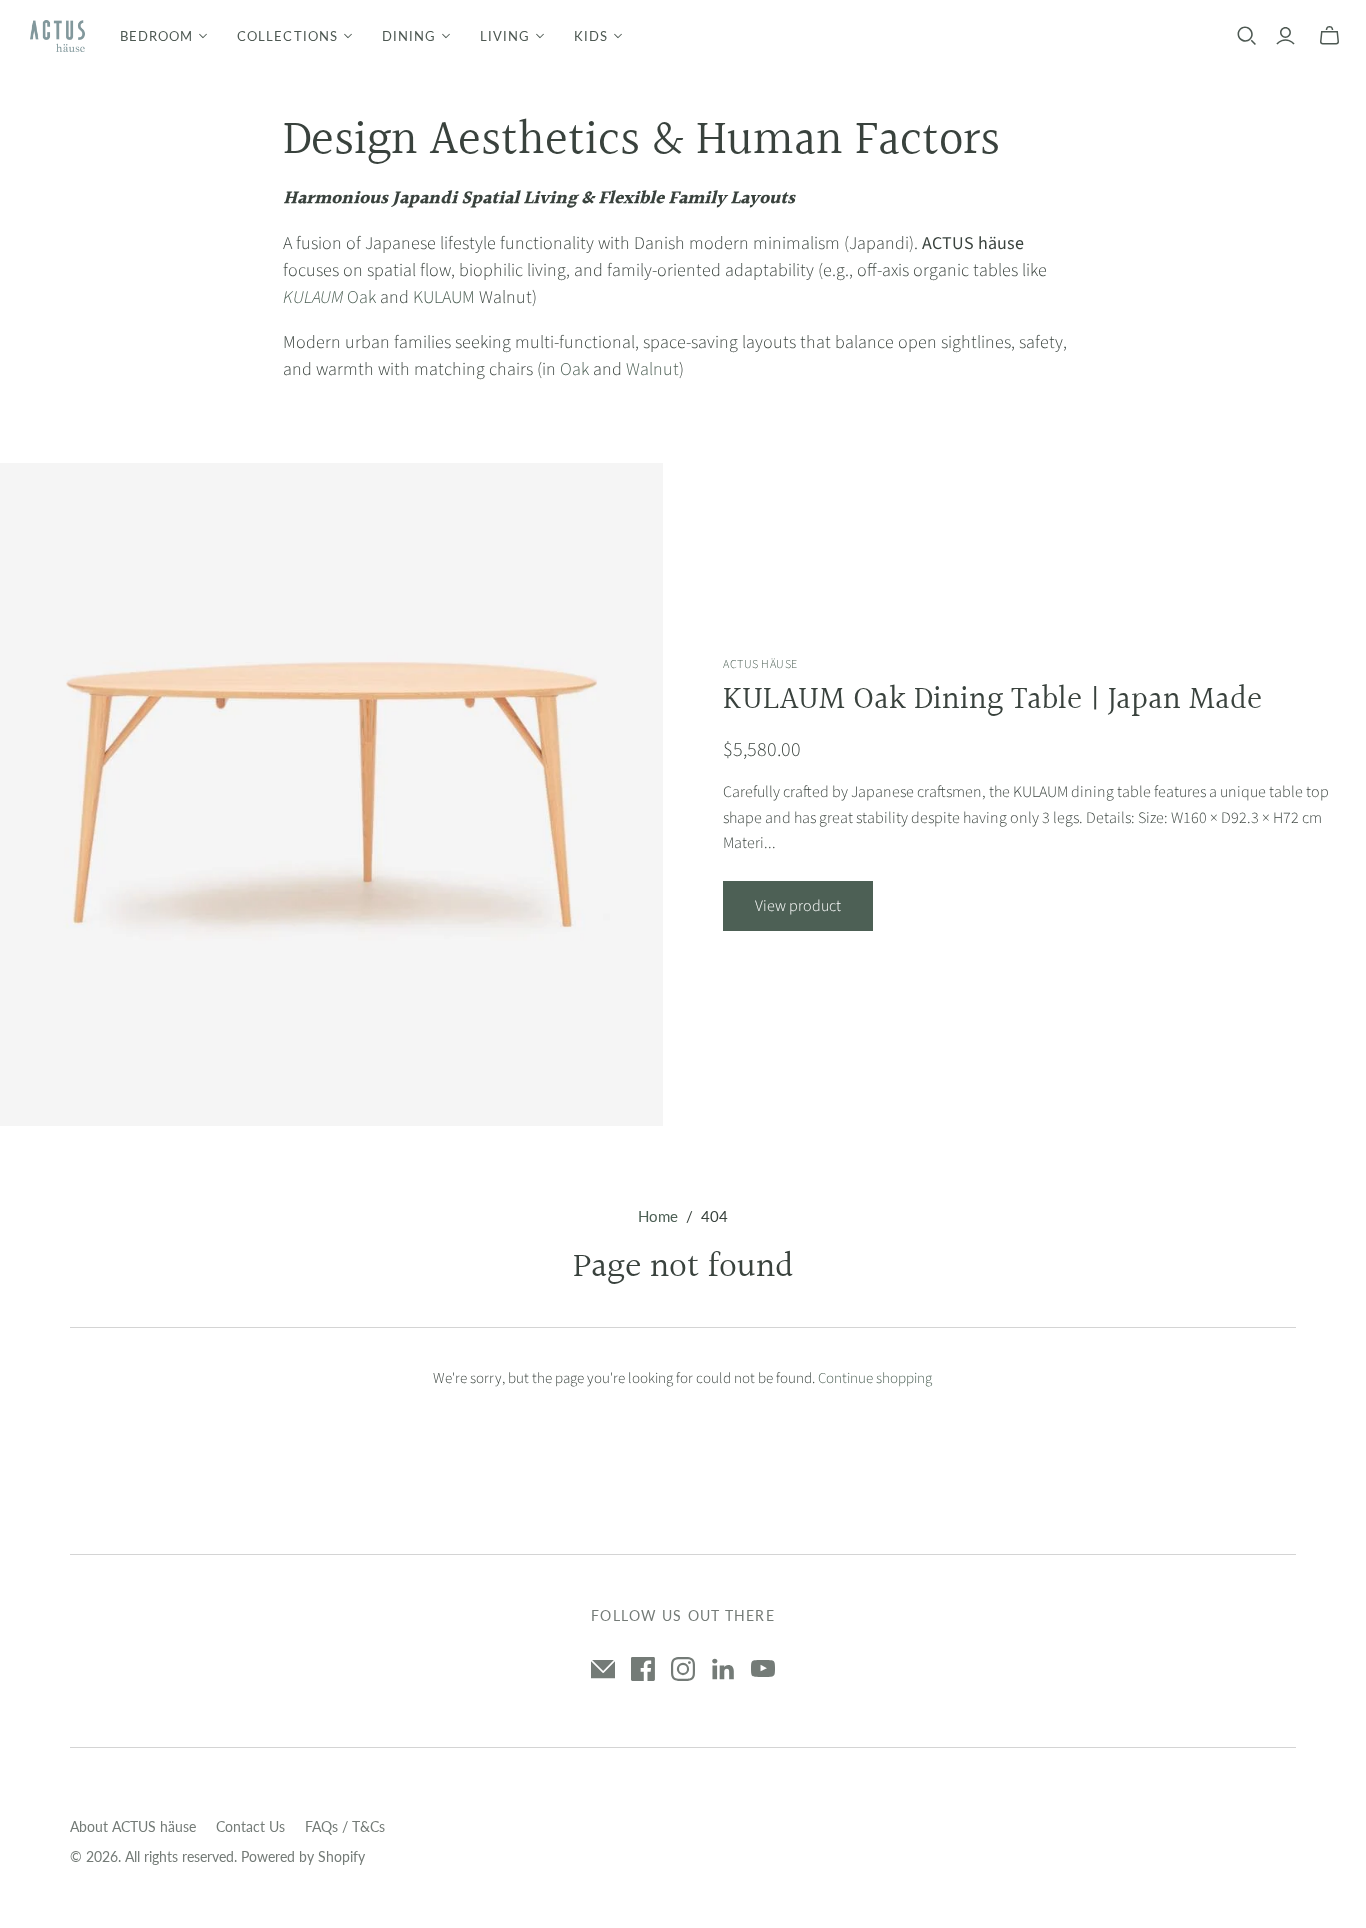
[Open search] (1247, 36)
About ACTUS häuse (133, 1826)
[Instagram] (683, 1669)
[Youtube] (763, 1669)
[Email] (603, 1669)
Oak (329, 297)
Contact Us (250, 1826)
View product (798, 906)
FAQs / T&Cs (345, 1826)
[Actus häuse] (57, 36)
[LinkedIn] (723, 1669)
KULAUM (444, 297)
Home (658, 1216)
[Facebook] (643, 1669)
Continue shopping (875, 1378)
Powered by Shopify (303, 1856)
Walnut (652, 369)
